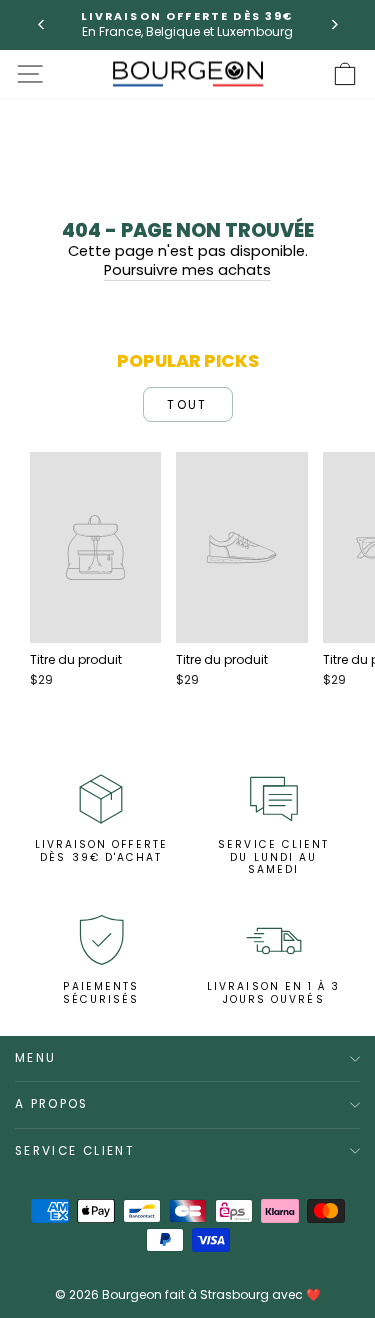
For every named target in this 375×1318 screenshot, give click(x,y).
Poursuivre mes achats (187, 270)
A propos (52, 1104)
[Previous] (41, 24)
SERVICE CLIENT (75, 1151)
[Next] (333, 24)
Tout (187, 404)
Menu (35, 1058)
